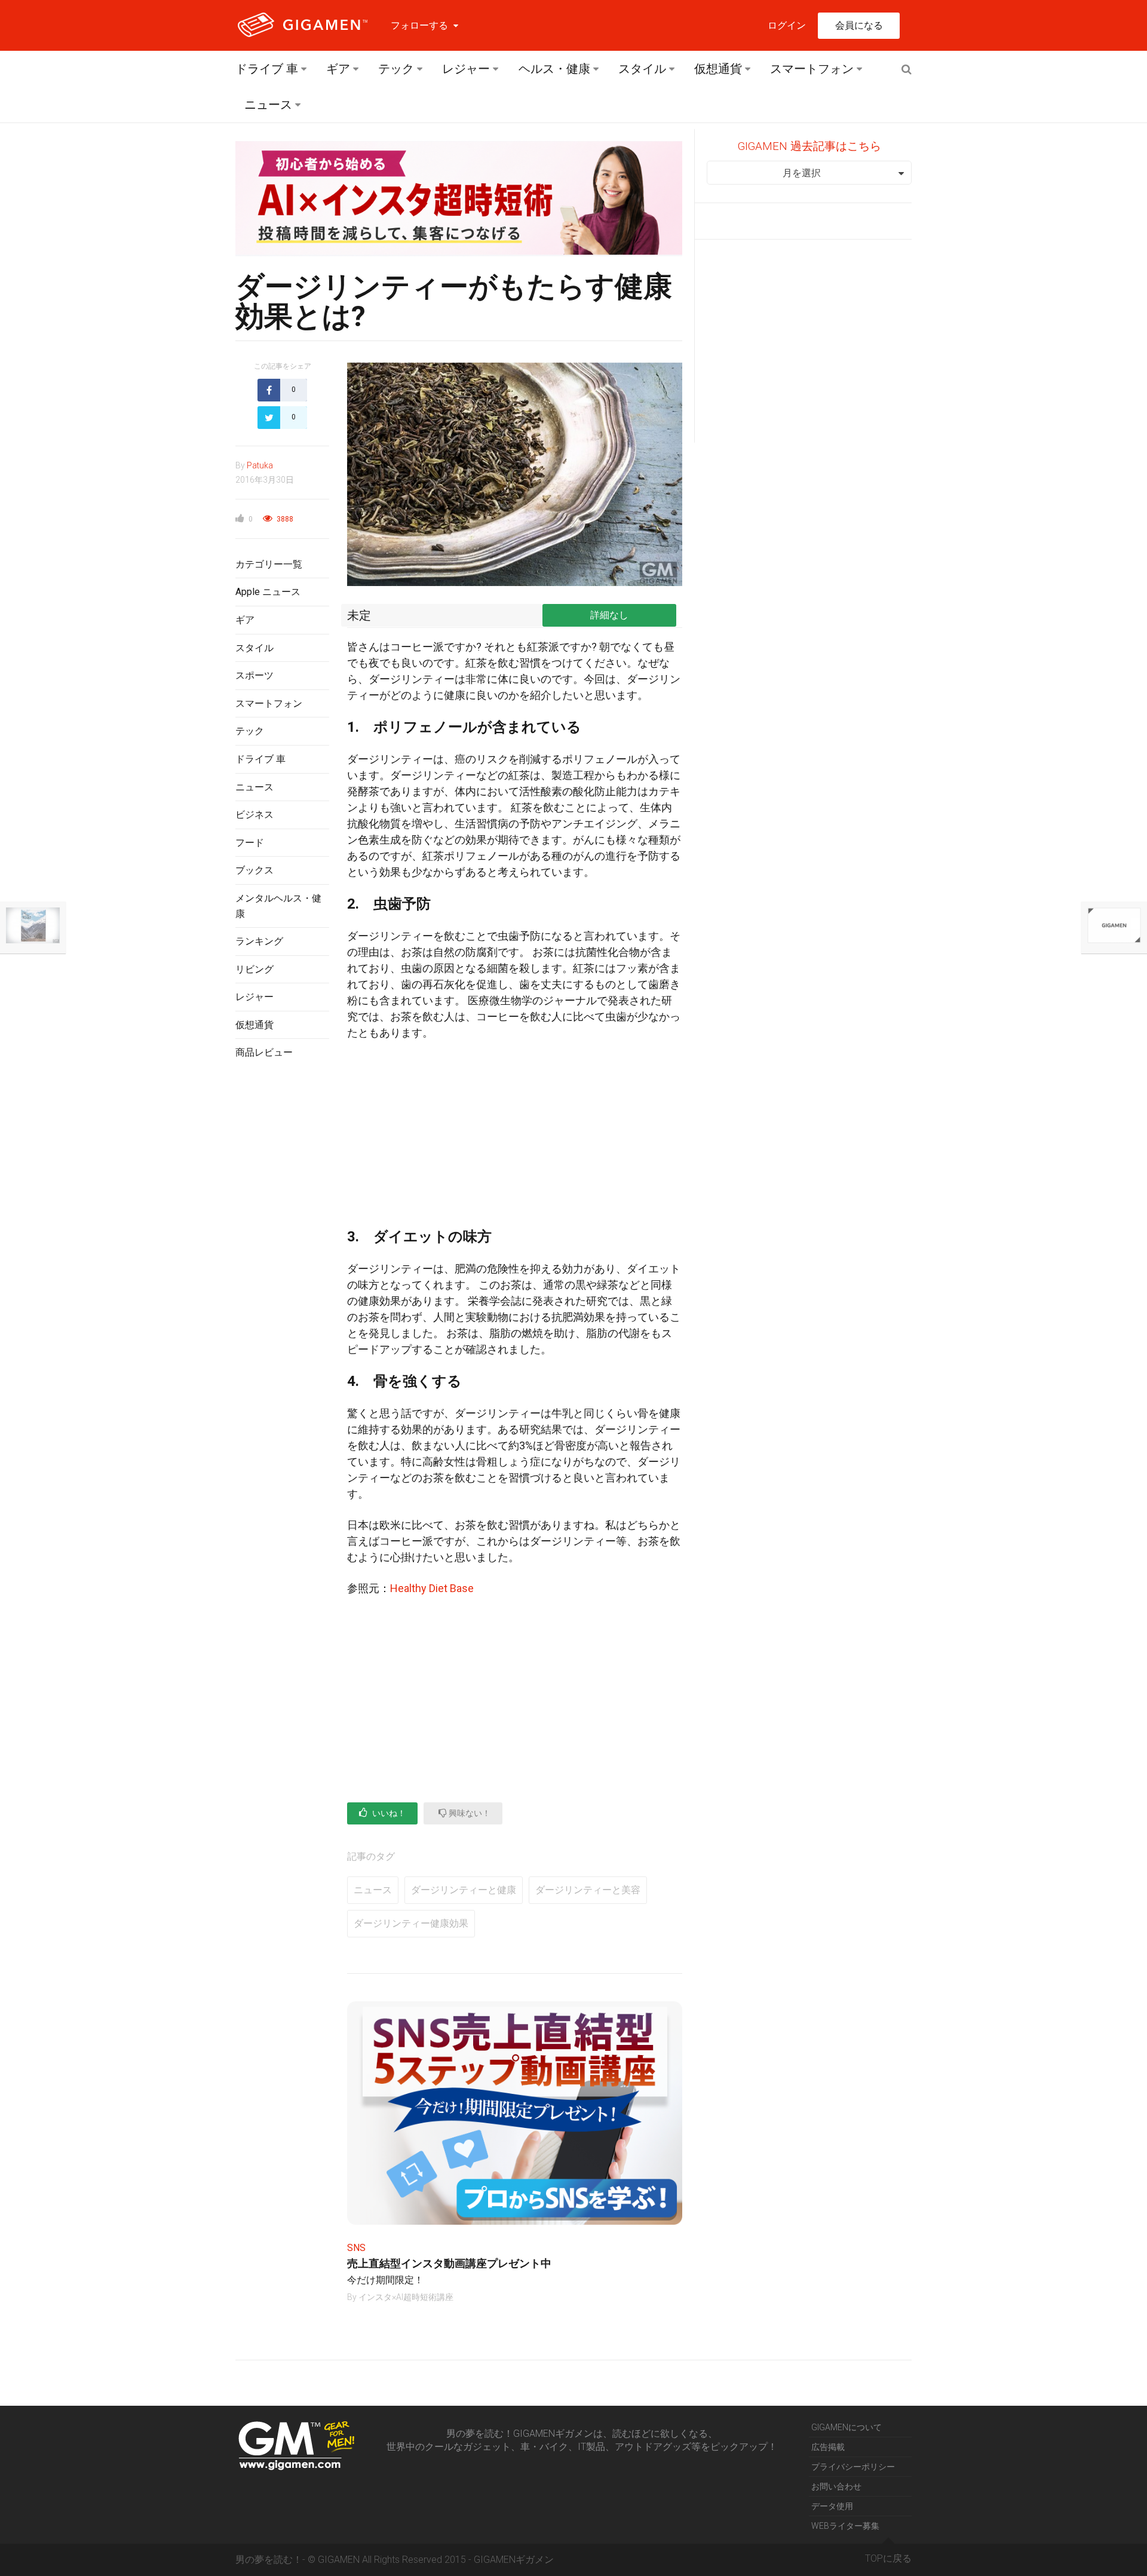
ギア (338, 69)
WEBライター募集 (845, 2526)
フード (250, 843)
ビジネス (254, 815)
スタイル (642, 69)
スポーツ (254, 675)
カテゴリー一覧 (269, 564)
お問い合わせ (836, 2486)
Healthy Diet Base (432, 1588)
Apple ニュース (268, 592)
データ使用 (832, 2506)
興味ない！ (469, 1813)
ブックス (254, 870)
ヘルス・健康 (554, 69)
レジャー (466, 69)
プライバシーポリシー (853, 2467)
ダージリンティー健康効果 (411, 1923)
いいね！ (388, 1813)
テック (396, 69)
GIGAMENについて (847, 2427)
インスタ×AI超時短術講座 (406, 2297)
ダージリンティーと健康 (464, 1890)
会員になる (859, 25)
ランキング (259, 941)
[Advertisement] (282, 1264)
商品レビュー (264, 1052)
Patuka (260, 465)
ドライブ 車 (267, 69)
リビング (254, 969)
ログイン (787, 25)
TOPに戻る (888, 2558)
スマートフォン (812, 69)
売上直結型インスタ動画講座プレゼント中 (449, 2263)
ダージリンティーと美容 (588, 1890)
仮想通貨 (718, 69)
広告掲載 (828, 2447)
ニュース (268, 105)
